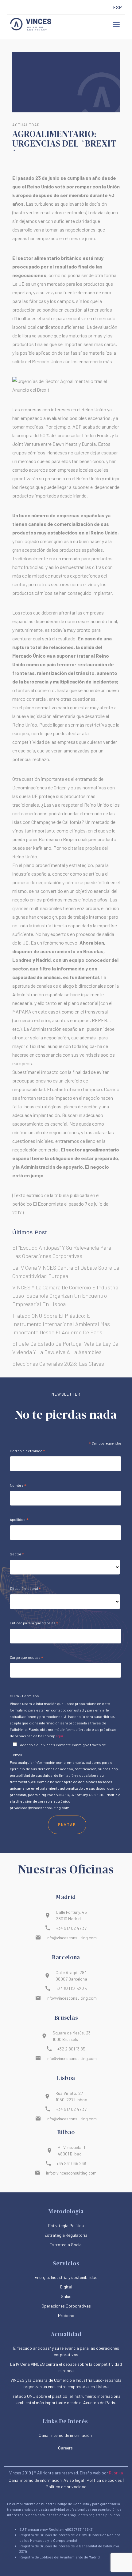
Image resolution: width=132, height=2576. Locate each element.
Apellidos (19, 1520)
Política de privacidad (66, 2487)
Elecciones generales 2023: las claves (58, 1364)
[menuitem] (117, 8)
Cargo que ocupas (27, 1658)
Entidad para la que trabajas (34, 1624)
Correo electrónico (28, 1452)
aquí (60, 1736)
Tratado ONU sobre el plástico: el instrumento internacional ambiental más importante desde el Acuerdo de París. (61, 1324)
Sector (17, 1555)
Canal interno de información (35, 2480)
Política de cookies (104, 2480)
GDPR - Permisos (24, 1696)
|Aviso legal (73, 2480)
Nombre (18, 1486)
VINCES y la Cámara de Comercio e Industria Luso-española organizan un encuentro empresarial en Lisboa (65, 1296)
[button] (116, 24)
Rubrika (116, 2473)
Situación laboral (25, 1589)
